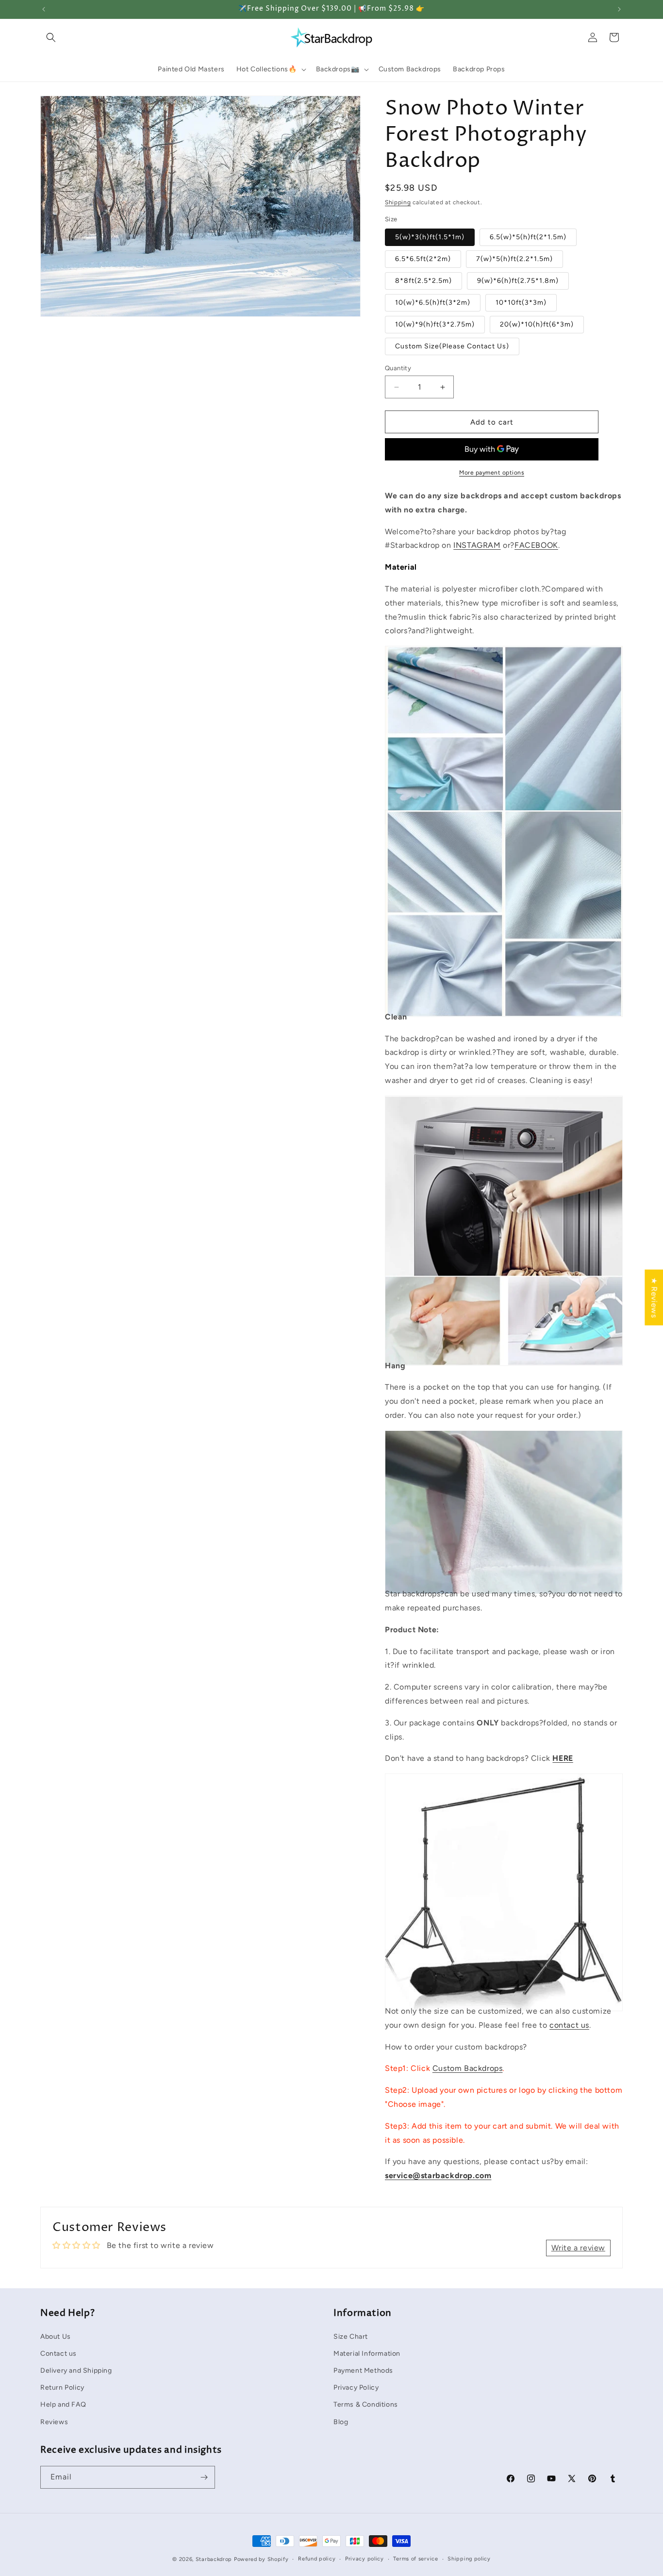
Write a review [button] (578, 2248)
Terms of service (415, 2559)
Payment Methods (363, 2370)
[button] (51, 37)
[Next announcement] (619, 9)
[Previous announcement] (44, 9)
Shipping (398, 202)
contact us (569, 2025)
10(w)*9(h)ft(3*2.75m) (435, 324)
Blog (341, 2421)
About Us (56, 2336)
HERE (563, 1758)
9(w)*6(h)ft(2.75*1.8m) (518, 281)
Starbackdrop (214, 2559)
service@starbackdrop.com (438, 2175)
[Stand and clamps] (504, 1989)
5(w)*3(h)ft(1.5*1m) (430, 237)
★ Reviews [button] (654, 1297)
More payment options (492, 473)
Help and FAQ (63, 2404)
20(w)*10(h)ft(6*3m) (537, 324)
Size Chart (351, 2336)
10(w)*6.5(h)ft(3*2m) (433, 303)
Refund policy (317, 2559)
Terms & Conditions (366, 2404)
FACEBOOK (536, 545)
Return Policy (62, 2387)
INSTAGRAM (477, 545)
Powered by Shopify (261, 2559)
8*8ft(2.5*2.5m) (423, 281)
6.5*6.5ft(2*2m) (423, 259)
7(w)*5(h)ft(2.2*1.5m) (514, 259)
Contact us (58, 2353)
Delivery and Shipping (76, 2370)
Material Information (367, 2353)
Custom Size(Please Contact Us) (452, 346)
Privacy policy (365, 2559)
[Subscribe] (204, 2477)
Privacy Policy (356, 2387)
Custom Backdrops (468, 2068)
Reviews (54, 2421)
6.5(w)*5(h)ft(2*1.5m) (528, 237)
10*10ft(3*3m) (521, 303)
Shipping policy (469, 2559)
